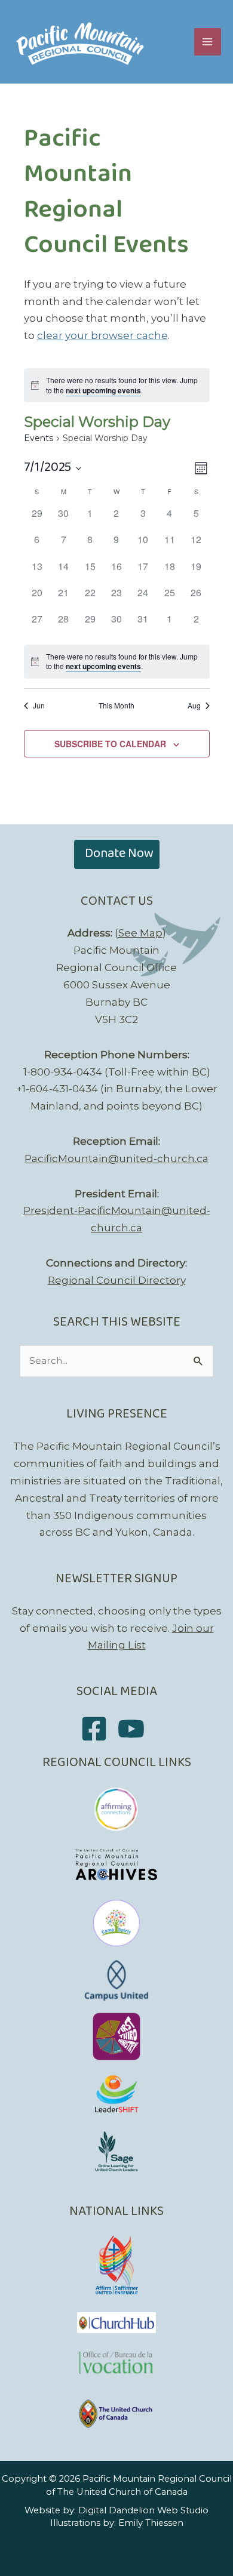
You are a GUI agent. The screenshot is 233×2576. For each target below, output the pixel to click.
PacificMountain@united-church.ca (116, 1158)
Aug (194, 705)
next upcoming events (103, 390)
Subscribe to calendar (110, 744)
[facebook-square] (98, 1729)
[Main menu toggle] (208, 42)
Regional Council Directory (117, 1280)
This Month (116, 705)
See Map (140, 933)
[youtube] (135, 1729)
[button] (117, 854)
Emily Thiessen (151, 2523)
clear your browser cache (102, 335)
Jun (39, 705)
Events (39, 438)
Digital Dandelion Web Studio (143, 2510)
